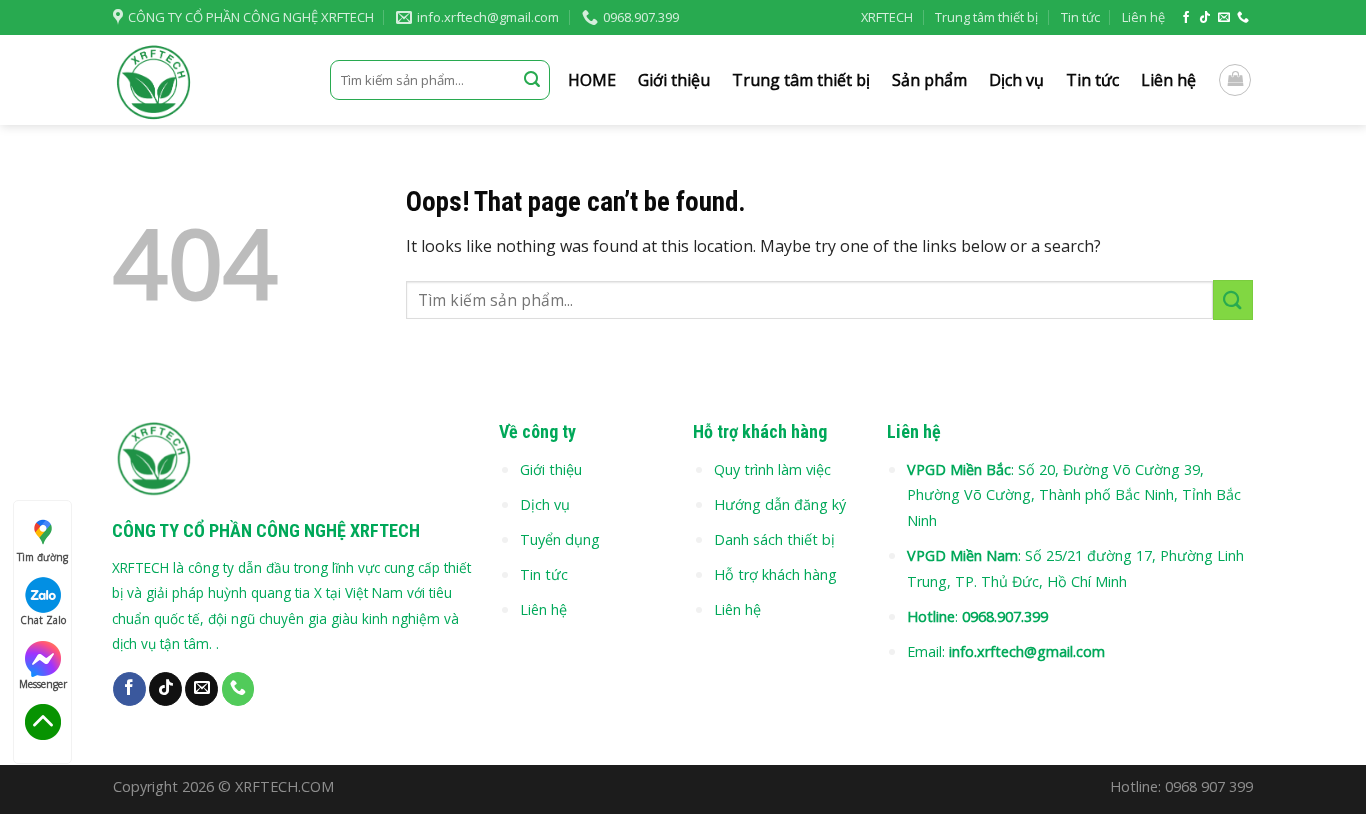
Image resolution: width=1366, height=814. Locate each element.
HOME (592, 80)
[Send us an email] (1224, 18)
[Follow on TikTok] (1205, 18)
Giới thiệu (674, 80)
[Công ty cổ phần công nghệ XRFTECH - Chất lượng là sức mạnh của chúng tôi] (206, 80)
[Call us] (1243, 18)
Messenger (43, 684)
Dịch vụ (1016, 80)
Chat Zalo (43, 620)
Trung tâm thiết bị (986, 17)
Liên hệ (1143, 17)
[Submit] (532, 80)
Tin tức (1080, 17)
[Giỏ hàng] (1235, 80)
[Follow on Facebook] (1186, 18)
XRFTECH (887, 17)
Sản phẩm (929, 80)
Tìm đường (42, 557)
